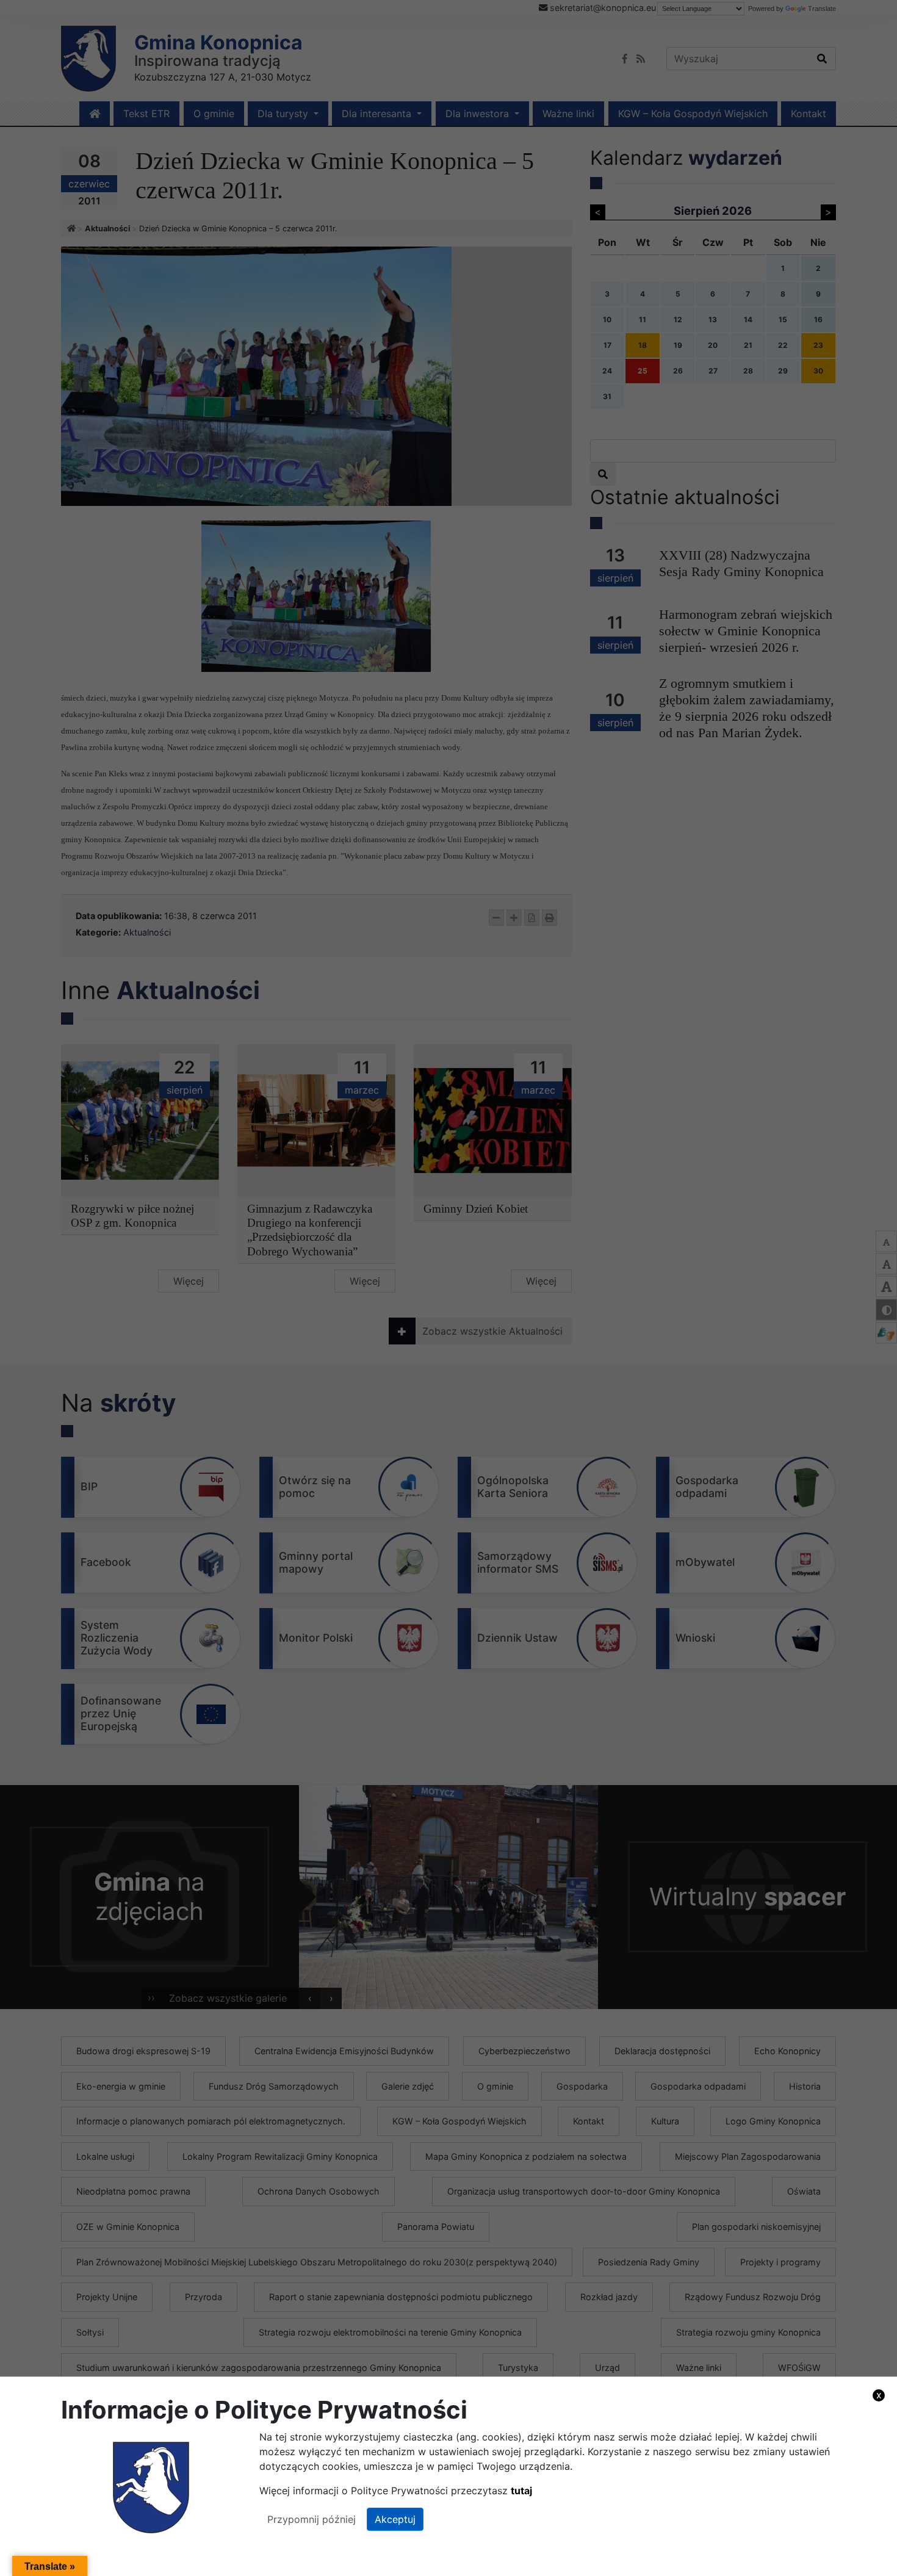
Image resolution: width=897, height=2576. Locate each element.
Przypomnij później (312, 2519)
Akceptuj (395, 2519)
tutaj (521, 2491)
